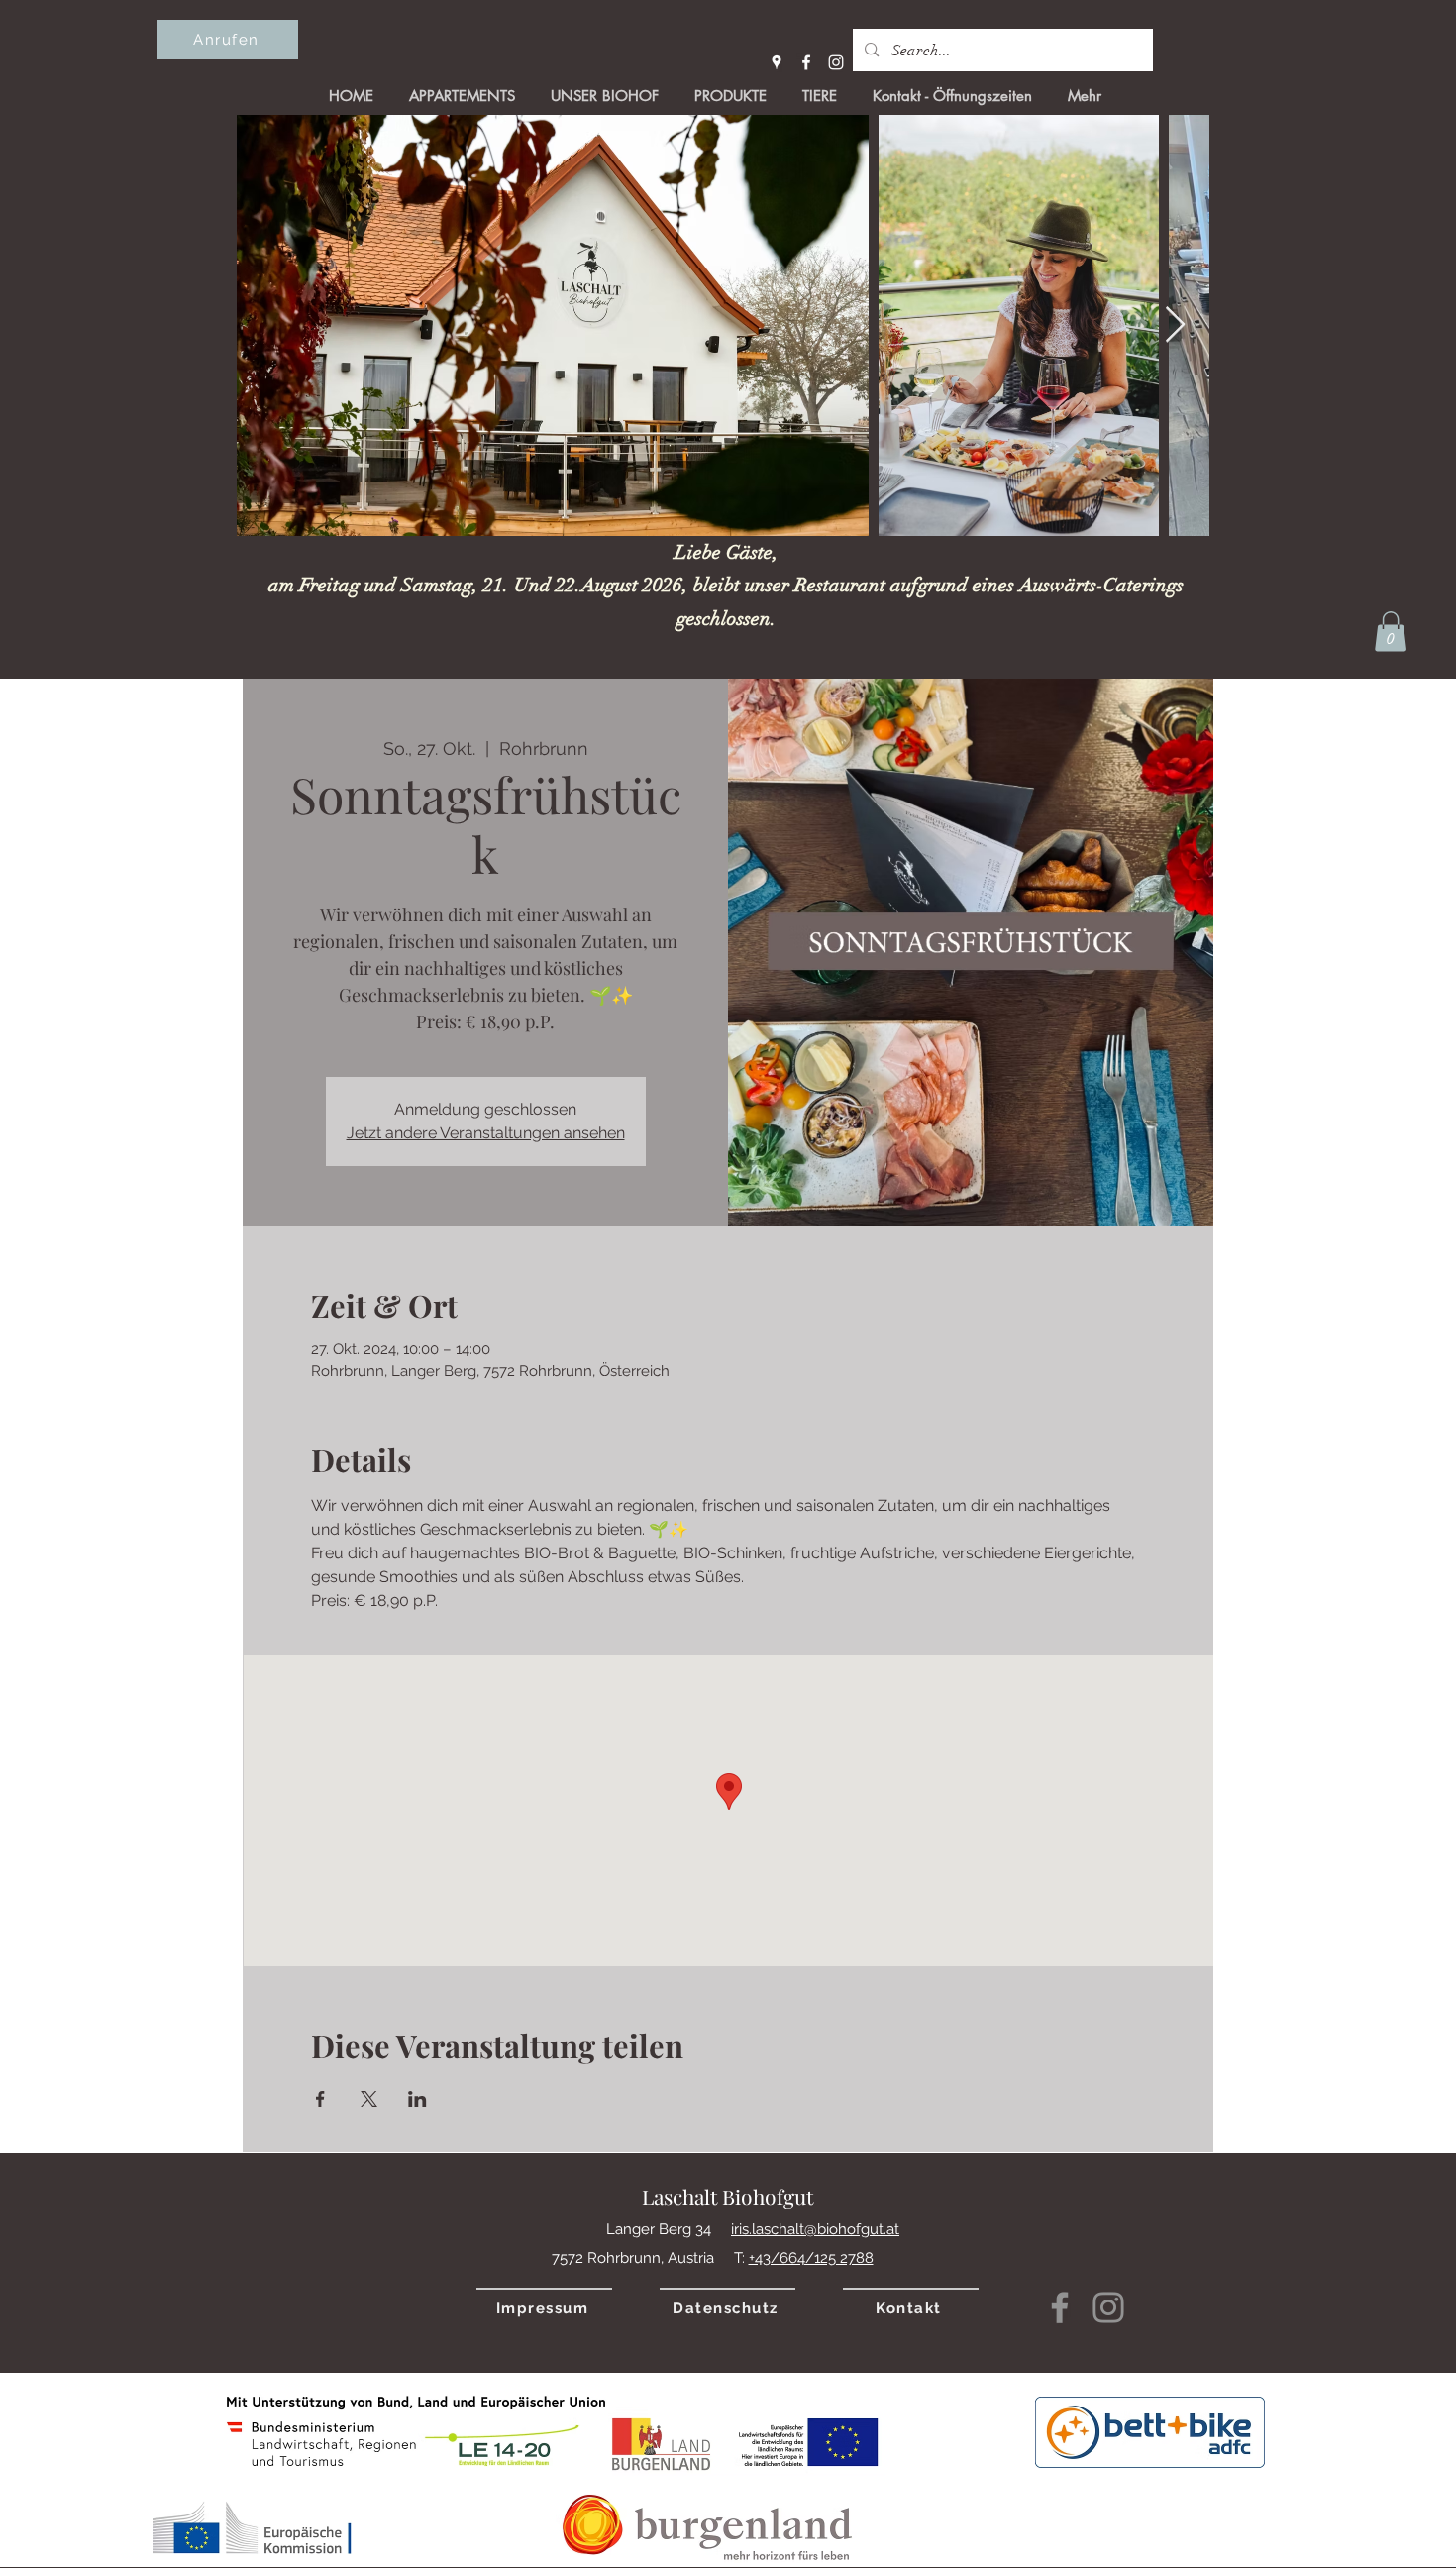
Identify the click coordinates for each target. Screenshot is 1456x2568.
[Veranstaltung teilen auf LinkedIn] (417, 2099)
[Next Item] (1175, 325)
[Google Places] (777, 62)
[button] (1391, 632)
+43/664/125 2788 (811, 2258)
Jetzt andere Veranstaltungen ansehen (486, 1133)
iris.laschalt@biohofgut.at (815, 2229)
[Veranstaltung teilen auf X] (369, 2099)
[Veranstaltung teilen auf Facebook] (320, 2099)
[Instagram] (836, 62)
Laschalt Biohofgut (728, 2196)
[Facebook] (806, 62)
